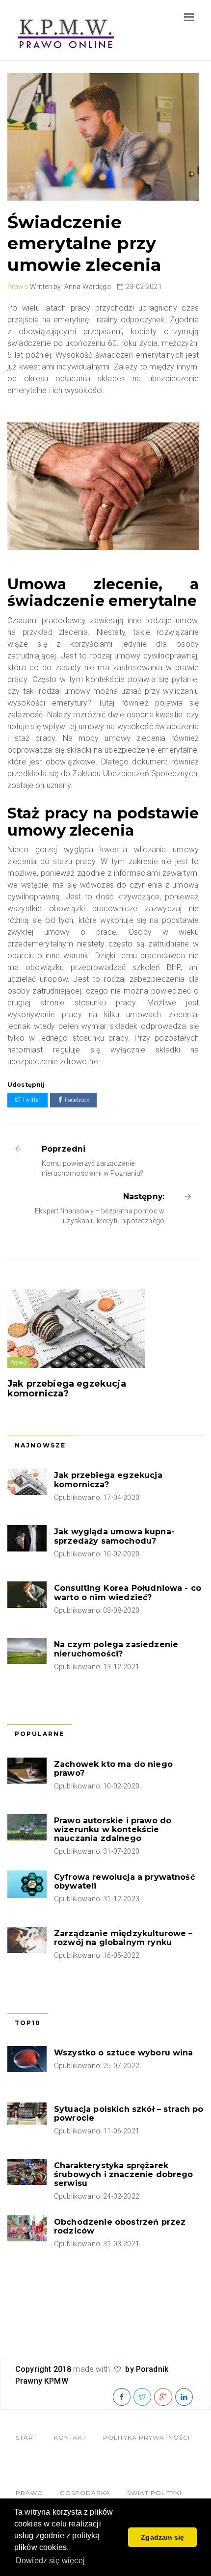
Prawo (18, 287)
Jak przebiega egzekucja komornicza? (67, 1389)
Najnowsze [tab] (40, 1445)
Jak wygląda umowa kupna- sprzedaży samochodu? (114, 1536)
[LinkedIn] (184, 2397)
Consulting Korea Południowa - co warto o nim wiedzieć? (128, 1592)
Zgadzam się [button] (162, 2537)
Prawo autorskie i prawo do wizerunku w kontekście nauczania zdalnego (113, 1829)
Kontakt (70, 2437)
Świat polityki (154, 2493)
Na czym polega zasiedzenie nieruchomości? (116, 1649)
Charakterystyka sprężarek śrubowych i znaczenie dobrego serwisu (124, 2174)
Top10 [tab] (28, 2023)
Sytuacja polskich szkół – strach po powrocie (129, 2114)
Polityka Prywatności (146, 2437)
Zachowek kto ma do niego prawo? (113, 1769)
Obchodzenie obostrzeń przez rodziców (120, 2226)
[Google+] (163, 2397)
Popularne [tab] (40, 1734)
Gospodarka (85, 2493)
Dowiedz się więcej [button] (50, 2561)
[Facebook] (122, 2397)
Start (26, 2437)
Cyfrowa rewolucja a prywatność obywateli (124, 1881)
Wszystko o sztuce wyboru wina (124, 2053)
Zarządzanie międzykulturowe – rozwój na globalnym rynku (123, 1938)
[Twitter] (142, 2397)
